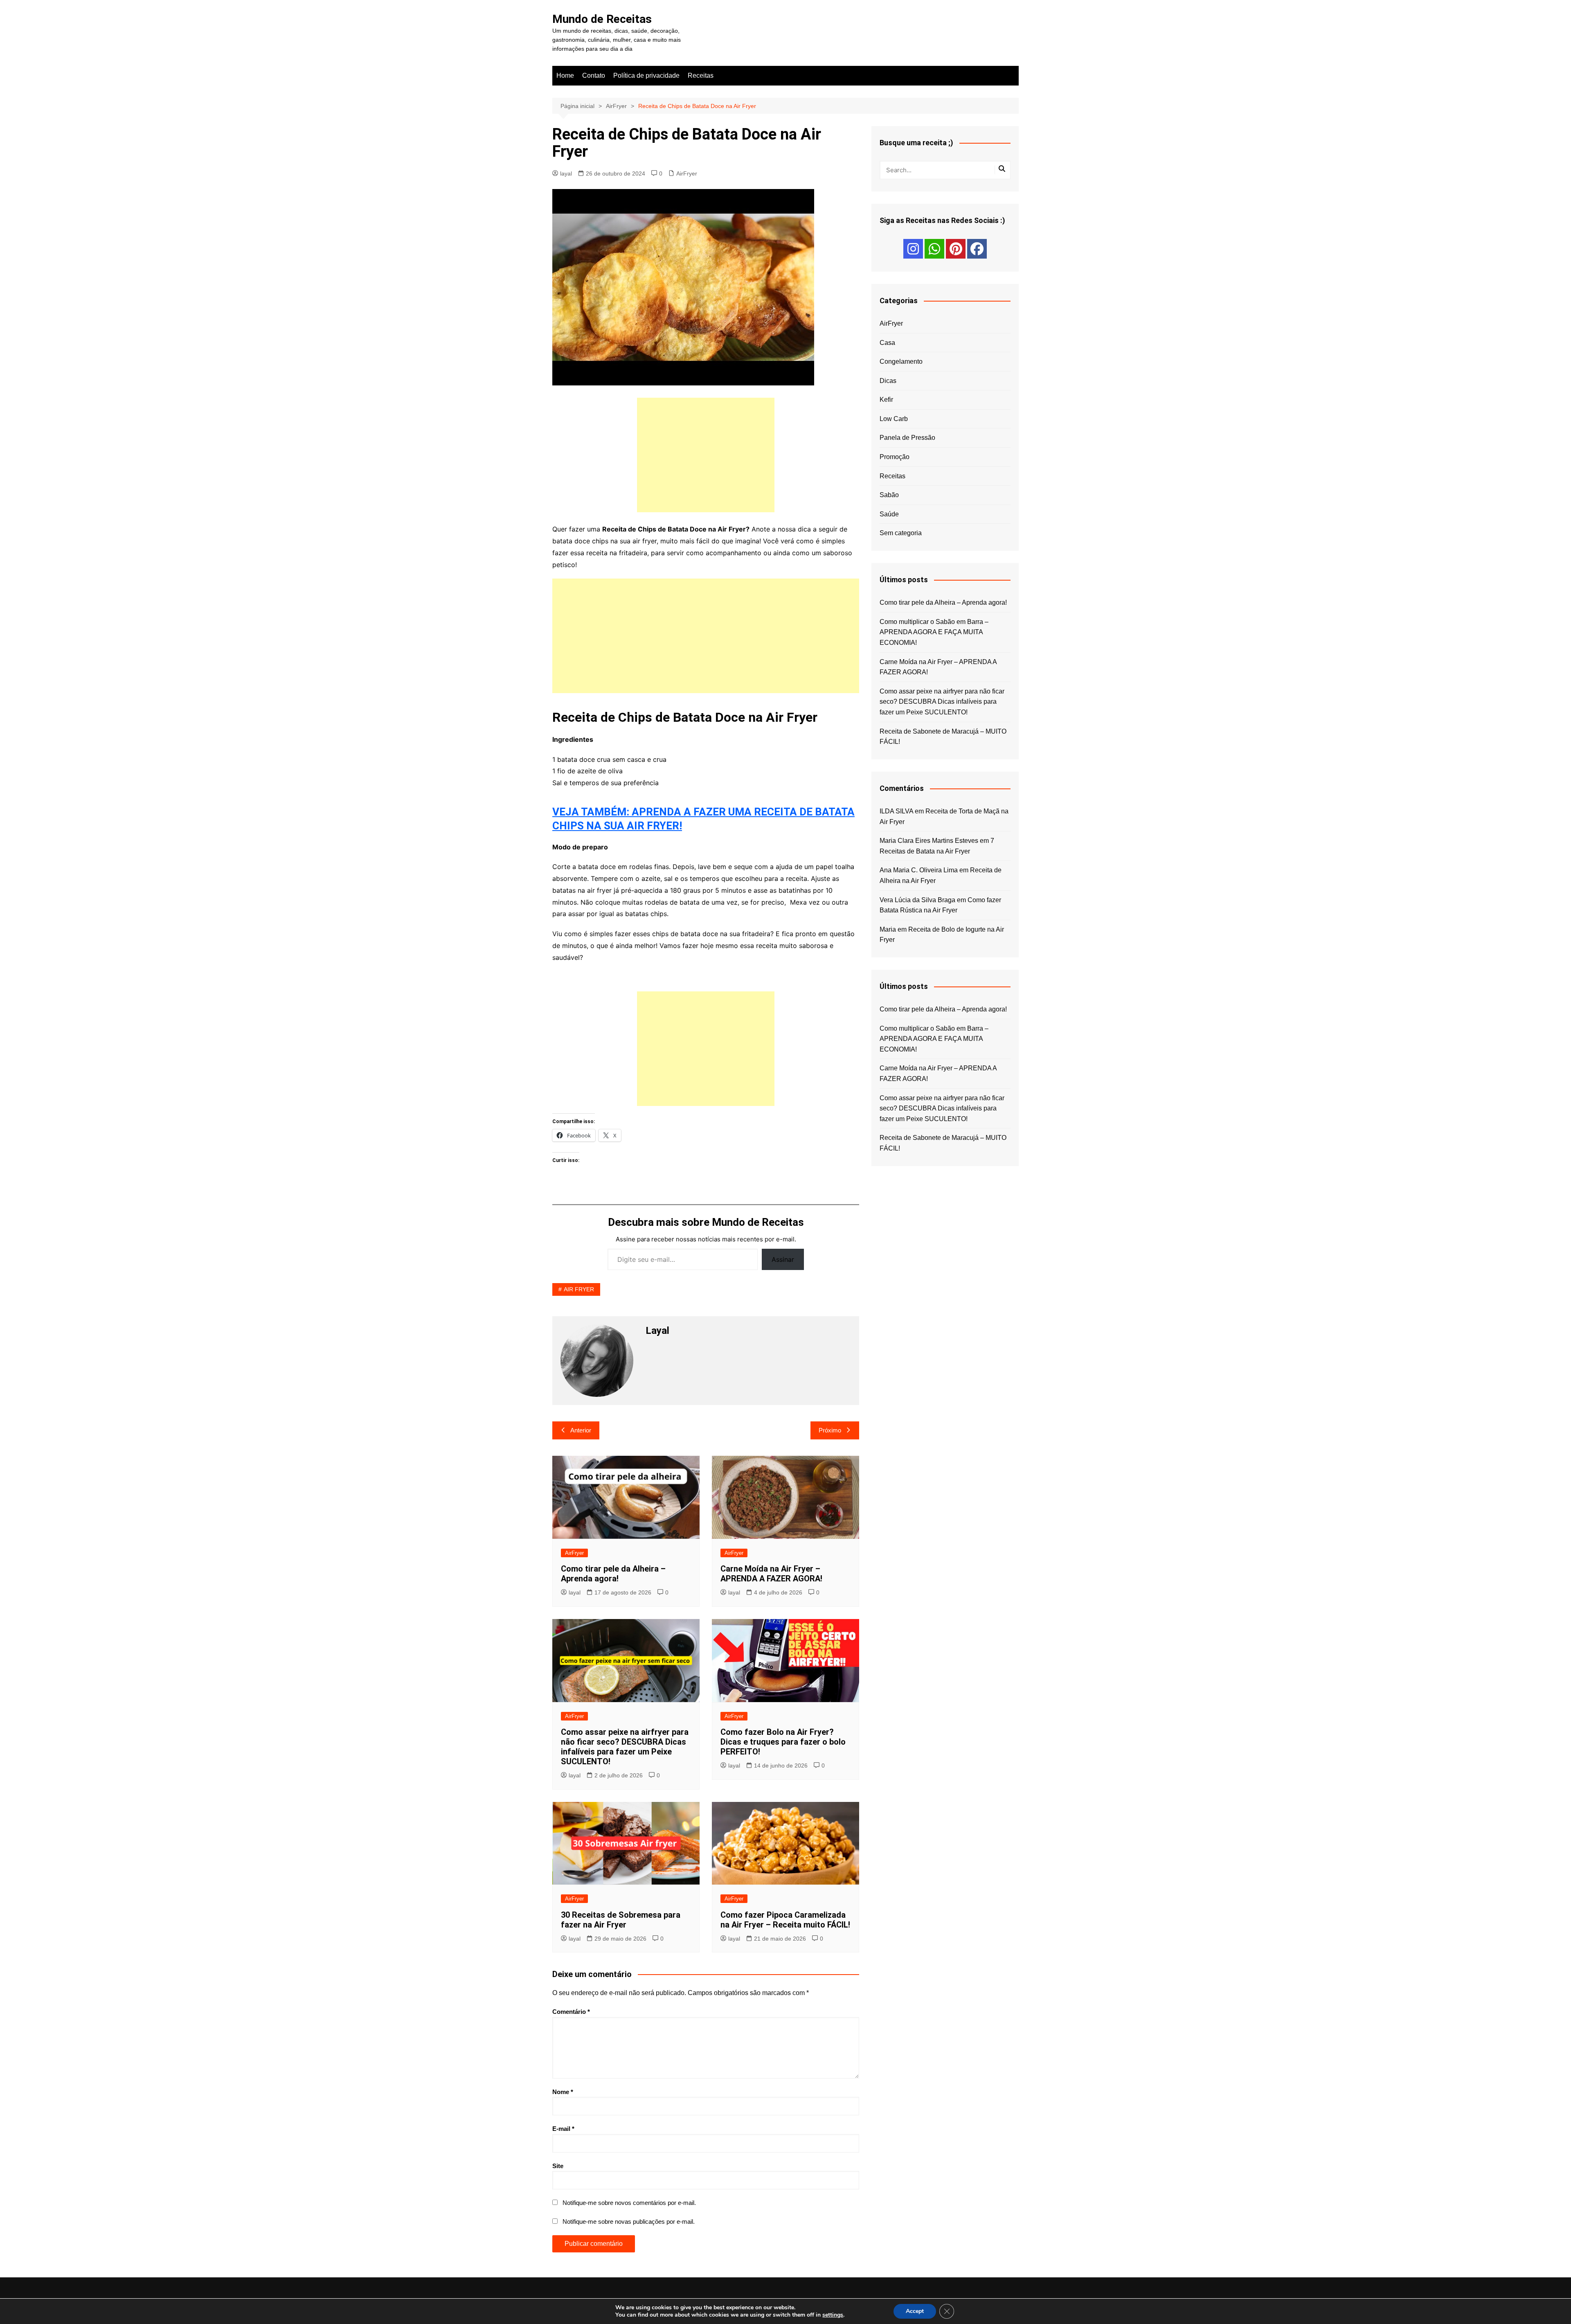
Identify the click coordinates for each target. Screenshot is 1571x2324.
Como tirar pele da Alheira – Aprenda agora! (613, 1574)
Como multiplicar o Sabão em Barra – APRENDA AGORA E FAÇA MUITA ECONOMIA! (934, 632)
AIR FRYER (579, 1289)
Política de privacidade (646, 75)
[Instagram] (913, 249)
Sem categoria (901, 533)
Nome (563, 2092)
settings (833, 2315)
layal (566, 173)
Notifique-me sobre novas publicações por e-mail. (629, 2222)
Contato (594, 75)
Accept (915, 2311)
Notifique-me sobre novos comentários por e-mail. (629, 2203)
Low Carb (894, 419)
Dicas (888, 381)
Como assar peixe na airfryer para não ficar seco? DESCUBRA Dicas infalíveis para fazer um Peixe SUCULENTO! (625, 1747)
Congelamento (901, 361)
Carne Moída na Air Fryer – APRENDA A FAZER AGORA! (771, 1574)
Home (565, 75)
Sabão (889, 495)
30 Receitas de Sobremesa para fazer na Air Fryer (621, 1920)
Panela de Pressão (907, 438)
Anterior (581, 1430)
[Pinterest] (956, 249)
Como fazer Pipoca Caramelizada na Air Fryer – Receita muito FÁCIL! (785, 1920)
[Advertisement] (706, 455)
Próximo (830, 1430)
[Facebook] (977, 249)
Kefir (886, 400)
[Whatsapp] (934, 249)
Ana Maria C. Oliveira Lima (919, 870)
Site (558, 2166)
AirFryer (687, 173)
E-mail (563, 2129)
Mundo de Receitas (602, 19)
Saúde (889, 514)
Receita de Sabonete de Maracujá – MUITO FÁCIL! (943, 737)
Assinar (783, 1259)
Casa (887, 343)
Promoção (895, 457)
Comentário (571, 2012)
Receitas (701, 75)
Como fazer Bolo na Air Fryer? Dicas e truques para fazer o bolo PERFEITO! (783, 1742)
